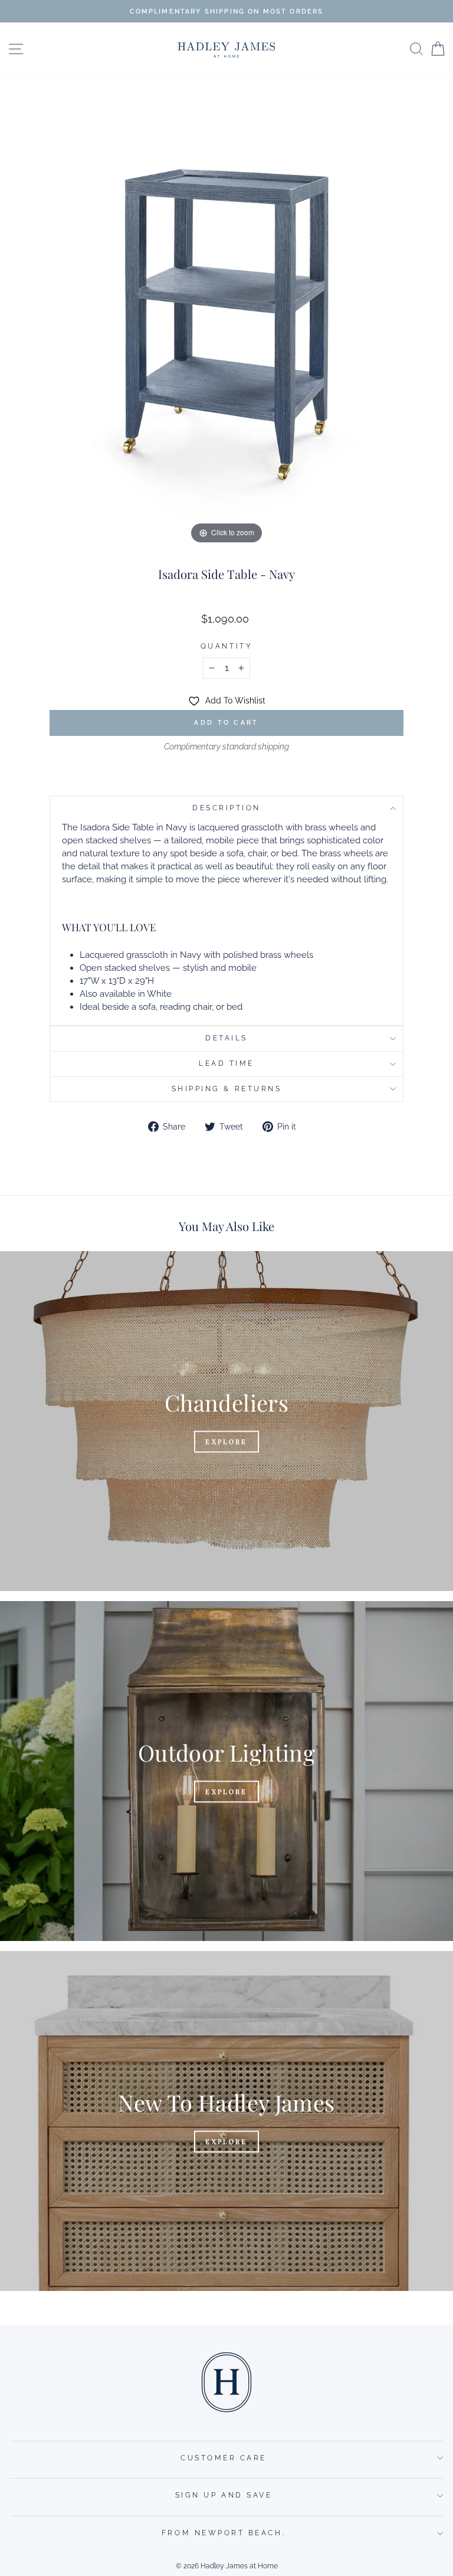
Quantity (226, 646)
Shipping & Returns (227, 1089)
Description (226, 808)
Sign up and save (224, 2495)
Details (226, 1038)
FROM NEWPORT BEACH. (224, 2533)
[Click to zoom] (226, 320)
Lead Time (226, 1063)
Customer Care (224, 2458)
